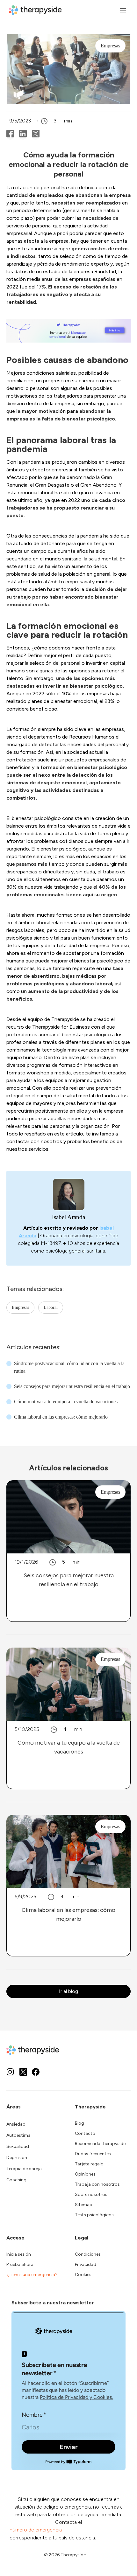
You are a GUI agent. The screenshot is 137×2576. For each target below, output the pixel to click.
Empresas (20, 1307)
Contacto (85, 2133)
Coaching (16, 2180)
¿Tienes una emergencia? (32, 2275)
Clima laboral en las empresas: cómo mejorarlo (61, 1417)
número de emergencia (36, 2530)
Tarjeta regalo (89, 2164)
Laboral (51, 1307)
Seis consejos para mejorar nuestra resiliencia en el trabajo (72, 1386)
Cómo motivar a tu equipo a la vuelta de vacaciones (66, 1402)
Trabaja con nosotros (97, 2184)
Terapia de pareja (24, 2169)
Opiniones (85, 2174)
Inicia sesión (19, 2254)
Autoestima (18, 2135)
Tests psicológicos (94, 2215)
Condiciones (88, 2254)
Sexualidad (18, 2146)
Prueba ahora (20, 2264)
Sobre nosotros (91, 2194)
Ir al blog (68, 1991)
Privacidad (86, 2264)
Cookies (83, 2275)
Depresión (17, 2158)
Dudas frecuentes (93, 2154)
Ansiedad (16, 2124)
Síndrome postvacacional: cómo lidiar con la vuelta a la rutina (69, 1367)
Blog (79, 2123)
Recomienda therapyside (100, 2144)
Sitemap (84, 2205)
